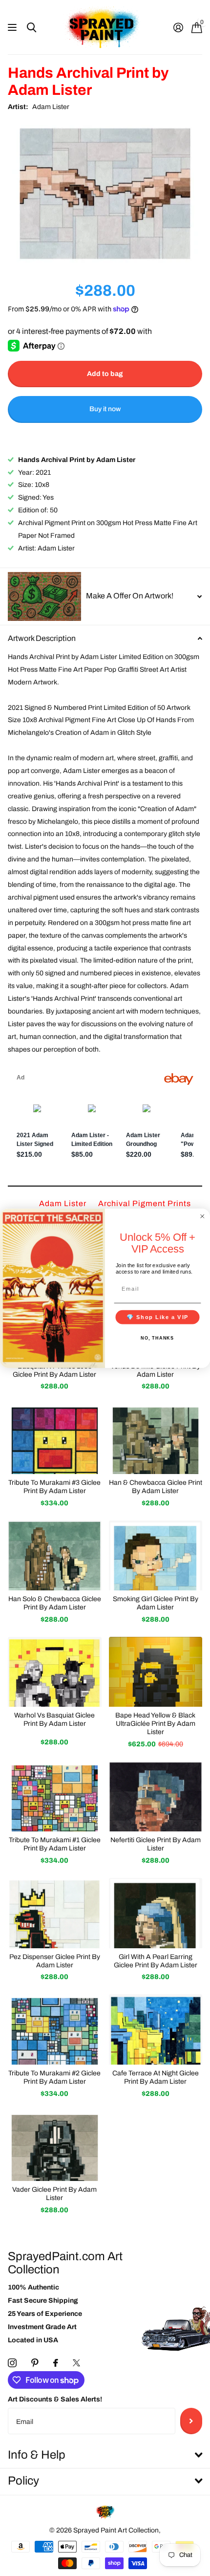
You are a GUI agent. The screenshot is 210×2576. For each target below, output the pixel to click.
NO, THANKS (157, 1338)
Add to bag (105, 374)
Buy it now (105, 409)
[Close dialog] (202, 1216)
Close (105, 2455)
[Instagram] (12, 2363)
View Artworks (13, 28)
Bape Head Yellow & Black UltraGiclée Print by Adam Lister (155, 1724)
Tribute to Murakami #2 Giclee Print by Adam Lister (54, 2077)
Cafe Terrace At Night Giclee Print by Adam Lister (156, 2077)
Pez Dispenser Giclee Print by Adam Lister (55, 1961)
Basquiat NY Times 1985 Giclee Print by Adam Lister (54, 1370)
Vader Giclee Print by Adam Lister (54, 2194)
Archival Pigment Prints (145, 1203)
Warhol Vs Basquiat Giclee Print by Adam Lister (54, 1719)
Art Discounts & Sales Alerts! (55, 2399)
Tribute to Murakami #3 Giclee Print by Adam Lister (54, 1487)
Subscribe (191, 2421)
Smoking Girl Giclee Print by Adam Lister (156, 1603)
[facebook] (56, 2363)
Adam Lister (51, 107)
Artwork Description (42, 638)
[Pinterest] (35, 2363)
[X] (76, 2363)
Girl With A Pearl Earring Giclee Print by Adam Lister (156, 1961)
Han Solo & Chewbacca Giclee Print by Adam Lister (55, 1603)
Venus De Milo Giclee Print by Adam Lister (155, 1370)
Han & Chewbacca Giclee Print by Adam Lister (156, 1487)
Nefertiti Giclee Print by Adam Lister (156, 1844)
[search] (31, 28)
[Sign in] (178, 27)
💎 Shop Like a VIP (158, 1317)
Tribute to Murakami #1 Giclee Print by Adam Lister (55, 1844)
